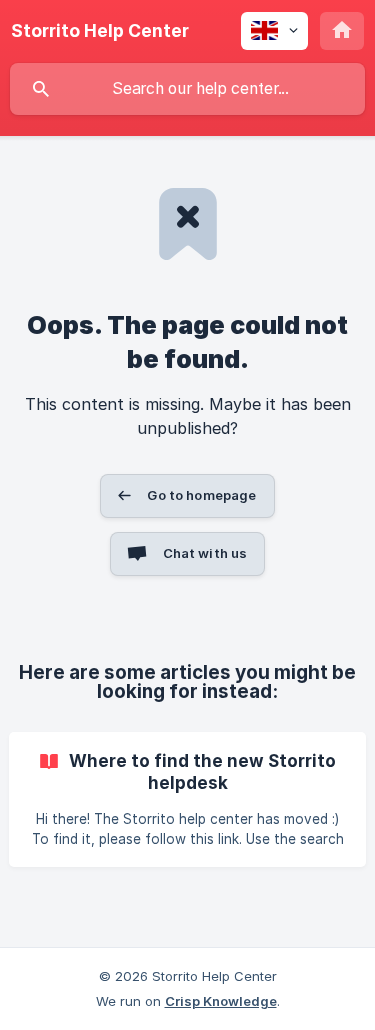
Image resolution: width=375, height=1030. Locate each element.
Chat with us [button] (205, 553)
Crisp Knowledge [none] (221, 1001)
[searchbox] (187, 89)
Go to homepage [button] (201, 495)
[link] (187, 799)
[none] (100, 31)
